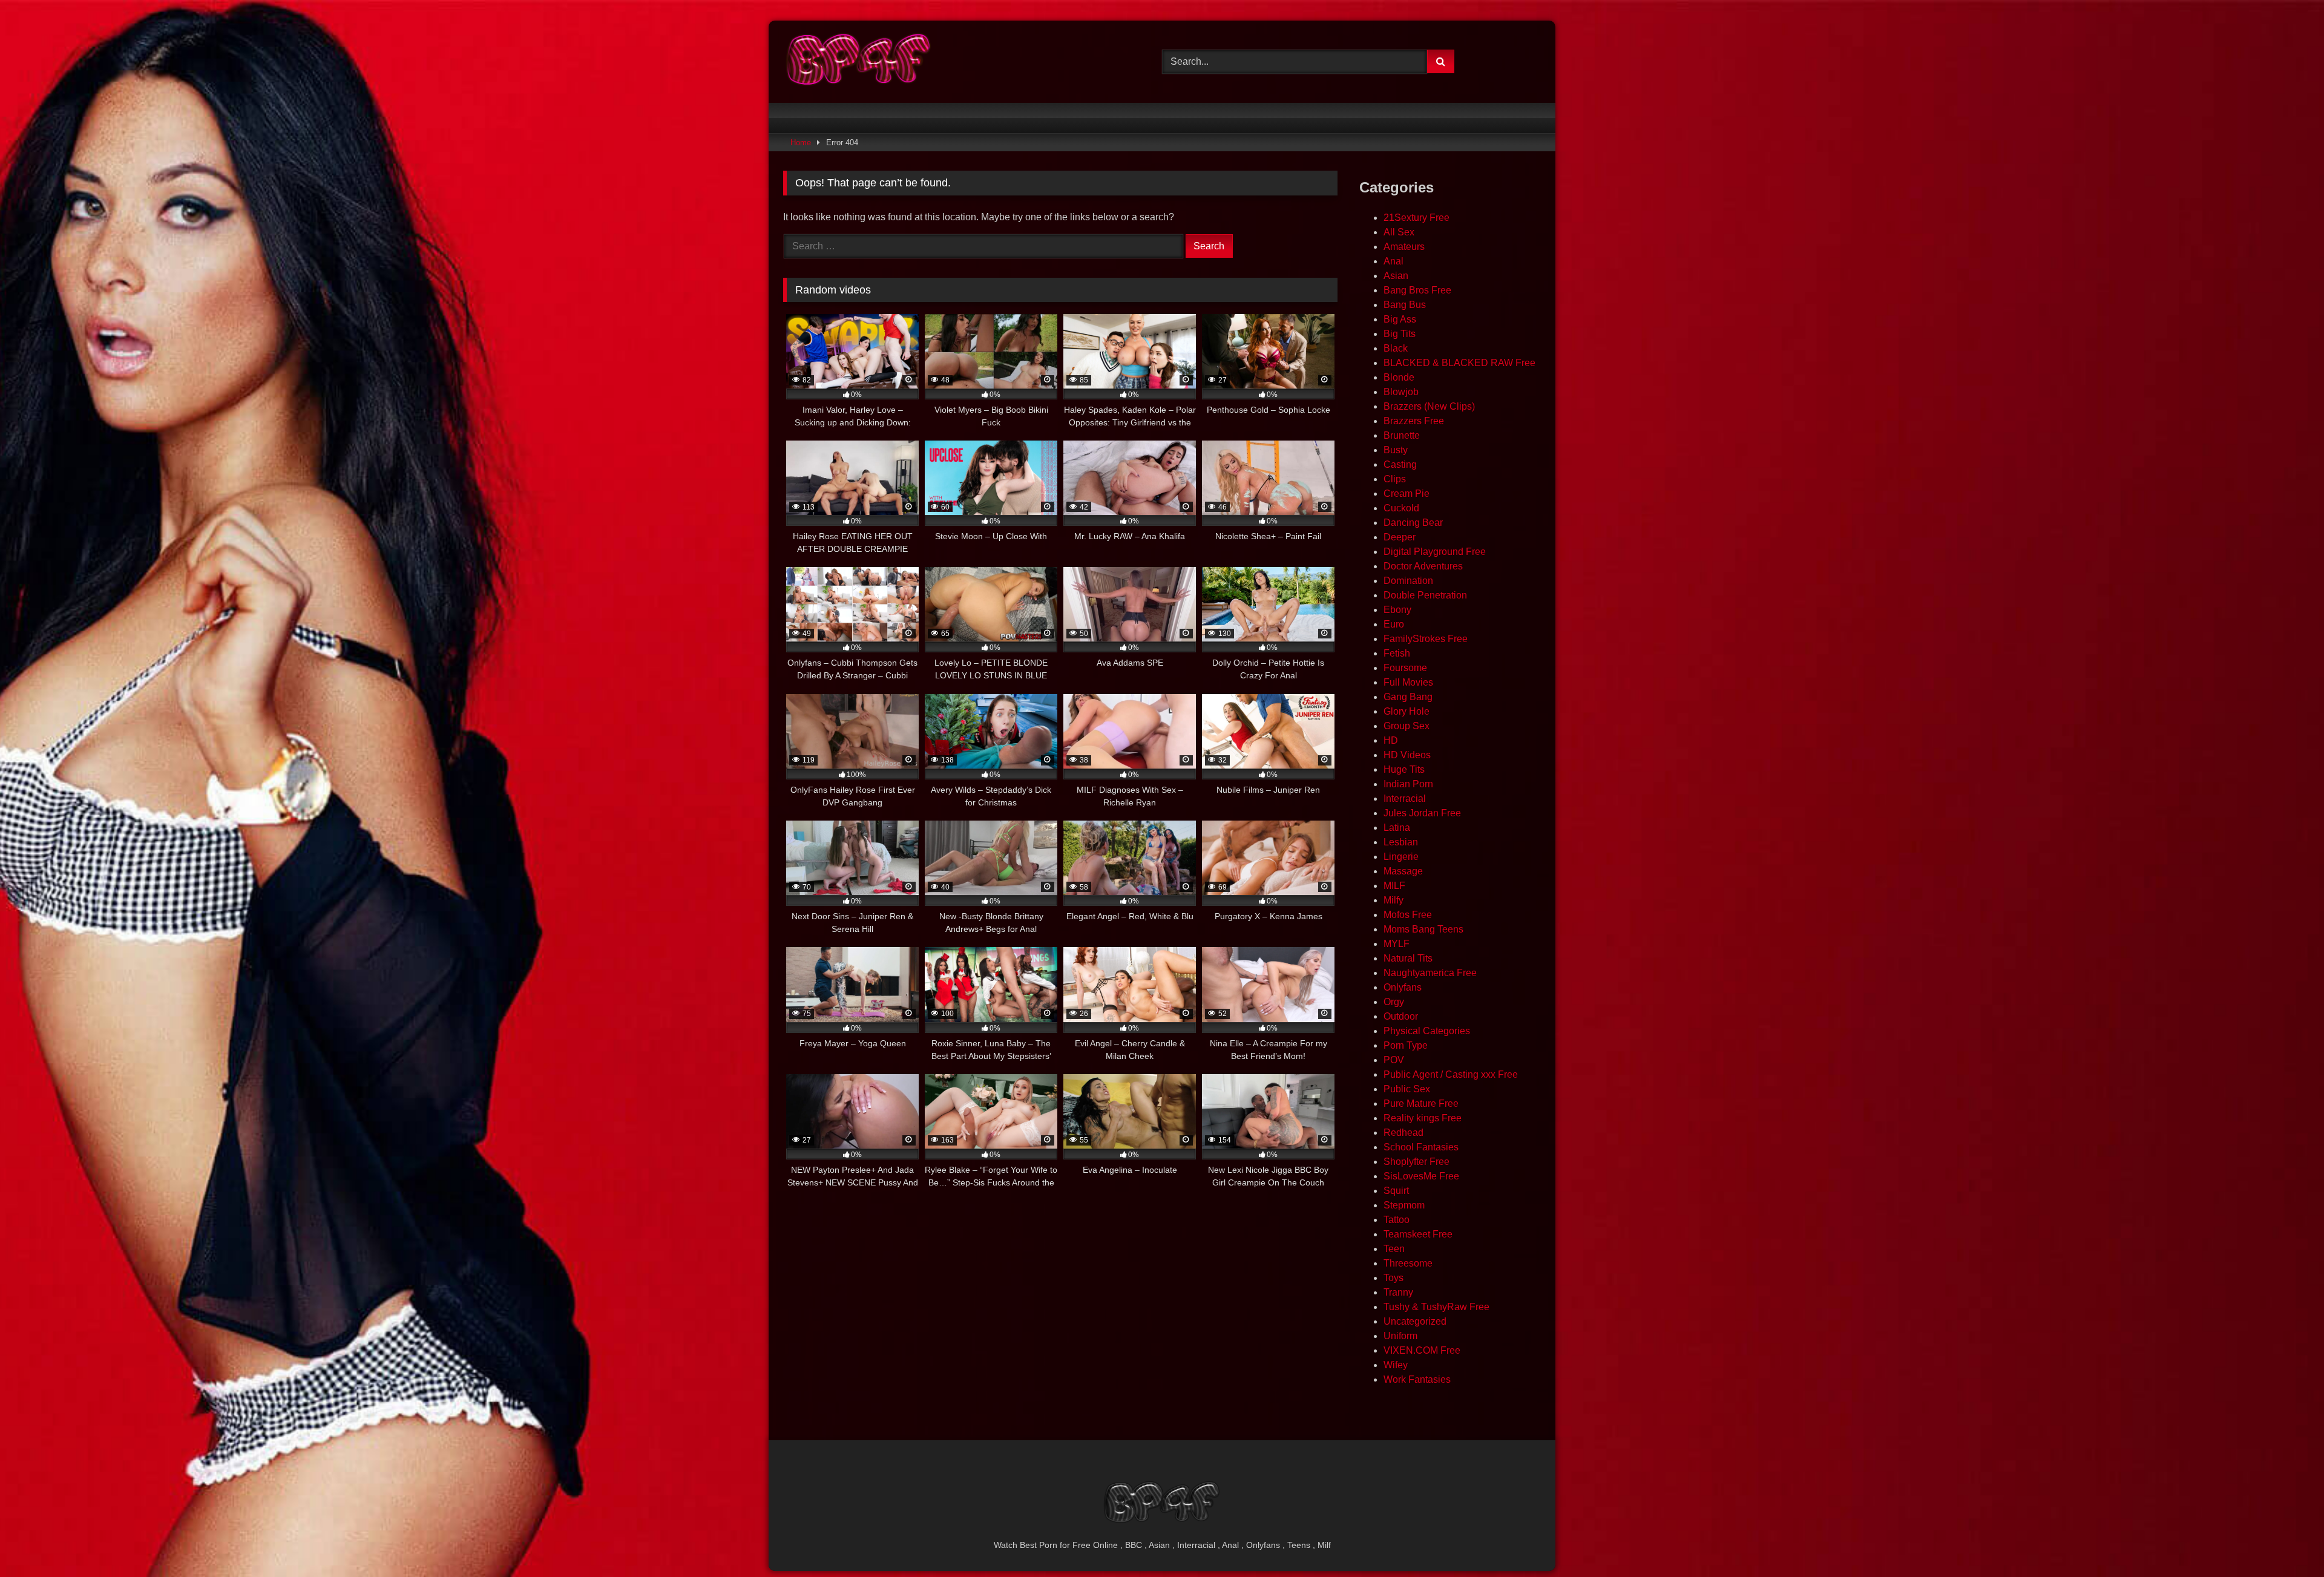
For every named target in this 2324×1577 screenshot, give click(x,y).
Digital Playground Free (1435, 552)
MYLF (1397, 944)
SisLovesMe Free (1421, 1176)
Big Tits (1400, 334)
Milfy (1393, 900)
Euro (1394, 624)
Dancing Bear (1413, 523)
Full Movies (1408, 682)
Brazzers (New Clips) (1429, 406)
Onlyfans (1403, 987)
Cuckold (1401, 508)
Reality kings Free (1423, 1118)
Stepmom (1404, 1205)
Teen (1394, 1249)
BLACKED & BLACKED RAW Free (1459, 363)
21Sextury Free (1416, 218)
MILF (1394, 886)
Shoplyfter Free (1416, 1162)
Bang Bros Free (1417, 290)
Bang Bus (1405, 305)
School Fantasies (1421, 1147)
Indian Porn (1408, 784)
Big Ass (1400, 319)
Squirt (1396, 1191)
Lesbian (1401, 842)
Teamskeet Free (1418, 1234)
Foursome (1405, 668)
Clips (1395, 479)
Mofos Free (1408, 915)
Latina (1397, 828)
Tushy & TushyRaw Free (1436, 1307)
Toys (1393, 1278)
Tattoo (1397, 1220)
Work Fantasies (1417, 1379)
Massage (1403, 871)
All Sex (1399, 232)
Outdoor (1401, 1016)
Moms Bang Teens (1423, 929)
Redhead (1403, 1133)
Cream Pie (1407, 493)
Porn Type (1406, 1045)
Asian (1396, 276)
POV (1394, 1060)
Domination (1408, 581)
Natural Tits (1408, 958)
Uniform (1400, 1336)
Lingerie (1401, 857)
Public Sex (1407, 1089)
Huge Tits (1404, 769)
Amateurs (1404, 247)
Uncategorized (1415, 1321)
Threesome (1408, 1263)
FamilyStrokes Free (1426, 639)
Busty (1396, 450)
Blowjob (1401, 392)
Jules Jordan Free (1422, 813)
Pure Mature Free (1421, 1103)
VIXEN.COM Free (1422, 1350)
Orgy (1394, 1002)
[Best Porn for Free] (859, 62)
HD (1391, 740)
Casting (1400, 464)
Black (1396, 348)
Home (801, 143)
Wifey (1396, 1365)
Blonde (1399, 377)
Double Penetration (1425, 595)
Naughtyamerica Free (1430, 973)
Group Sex (1407, 726)
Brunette (1402, 435)
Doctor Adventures (1423, 566)
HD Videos (1407, 755)
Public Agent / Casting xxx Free (1451, 1074)
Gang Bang (1408, 697)
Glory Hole (1407, 711)
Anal (1393, 261)
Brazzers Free (1414, 421)
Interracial (1405, 798)
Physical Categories (1427, 1031)
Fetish (1397, 653)
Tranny (1398, 1292)
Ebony (1397, 610)
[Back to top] (2286, 1541)
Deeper (1400, 537)
